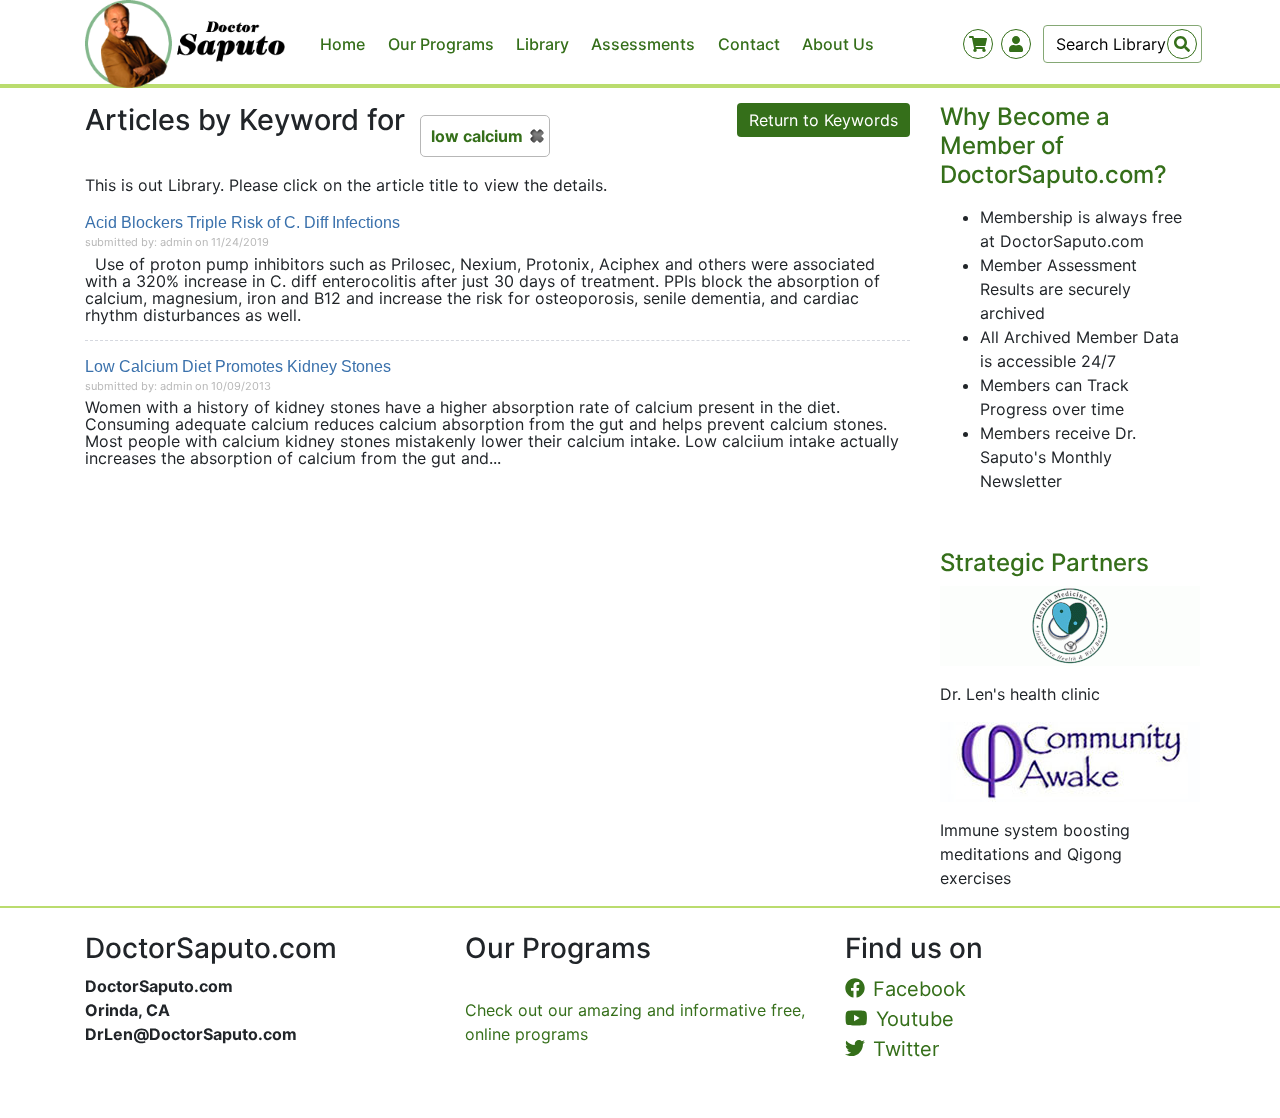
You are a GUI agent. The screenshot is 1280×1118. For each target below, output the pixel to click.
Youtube (915, 1019)
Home (342, 44)
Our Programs (441, 44)
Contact (749, 44)
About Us (838, 44)
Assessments (643, 44)
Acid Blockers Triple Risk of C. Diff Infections (242, 222)
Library (542, 44)
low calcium (477, 136)
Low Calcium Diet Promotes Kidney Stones (238, 366)
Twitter (906, 1049)
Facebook (919, 989)
